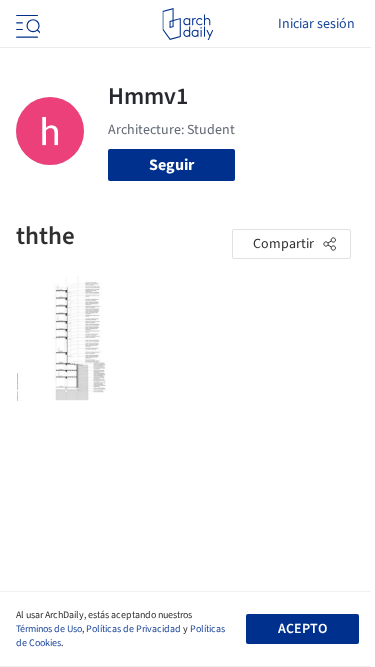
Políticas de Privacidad (133, 629)
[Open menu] (26, 24)
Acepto (302, 629)
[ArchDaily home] (187, 24)
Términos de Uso (49, 629)
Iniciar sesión (316, 24)
